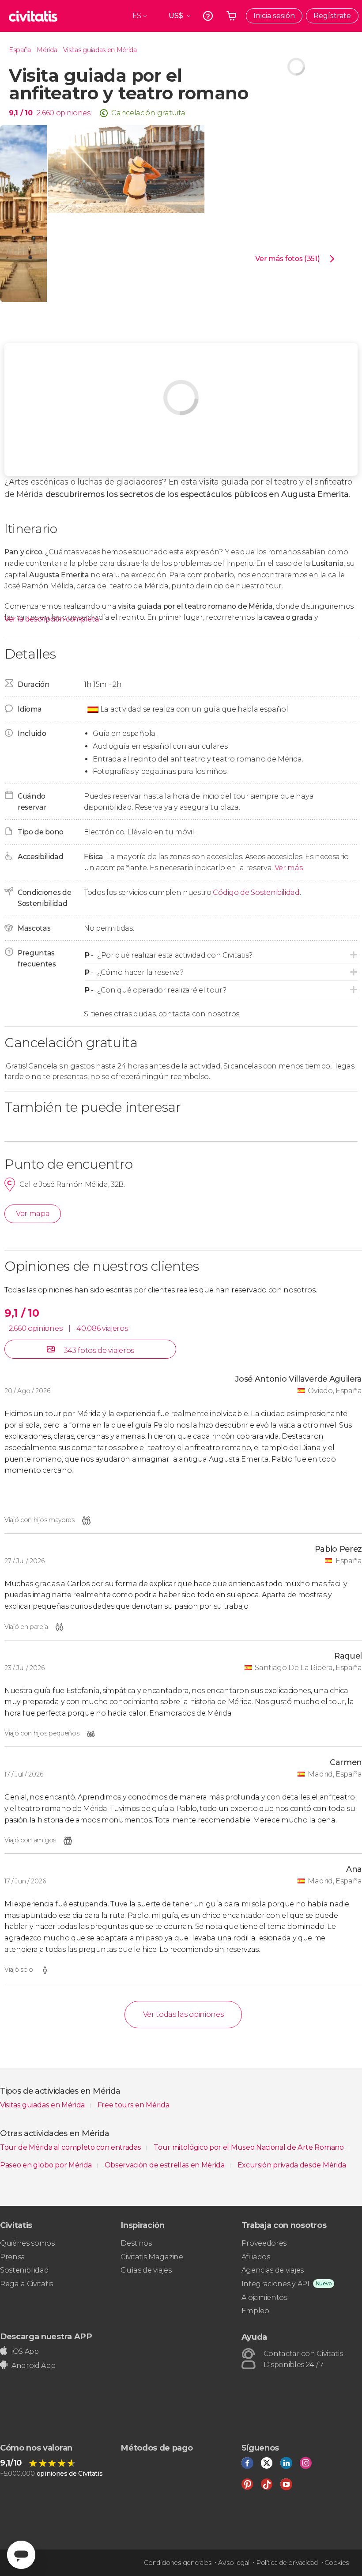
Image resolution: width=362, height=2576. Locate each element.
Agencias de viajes (273, 2270)
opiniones (73, 113)
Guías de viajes (146, 2270)
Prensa (13, 2257)
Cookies (337, 2563)
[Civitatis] (33, 16)
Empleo (255, 2311)
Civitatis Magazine (152, 2257)
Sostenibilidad (25, 2270)
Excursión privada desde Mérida (292, 2165)
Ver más (289, 868)
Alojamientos (264, 2298)
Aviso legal (234, 2563)
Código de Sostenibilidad (256, 892)
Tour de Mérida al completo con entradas (71, 2147)
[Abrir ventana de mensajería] (21, 2555)
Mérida (47, 50)
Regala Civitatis (26, 2284)
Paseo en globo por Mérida (47, 2165)
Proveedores (264, 2243)
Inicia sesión (274, 16)
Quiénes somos (27, 2243)
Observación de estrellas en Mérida (166, 2165)
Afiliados (256, 2257)
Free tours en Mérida (134, 2105)
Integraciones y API (275, 2284)
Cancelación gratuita (148, 113)
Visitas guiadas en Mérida (100, 50)
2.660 (45, 113)
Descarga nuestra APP (46, 2336)
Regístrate (332, 16)
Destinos (136, 2243)
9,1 (21, 113)
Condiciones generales (177, 2563)
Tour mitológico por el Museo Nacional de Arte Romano (249, 2147)
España (20, 50)
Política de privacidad (287, 2563)
